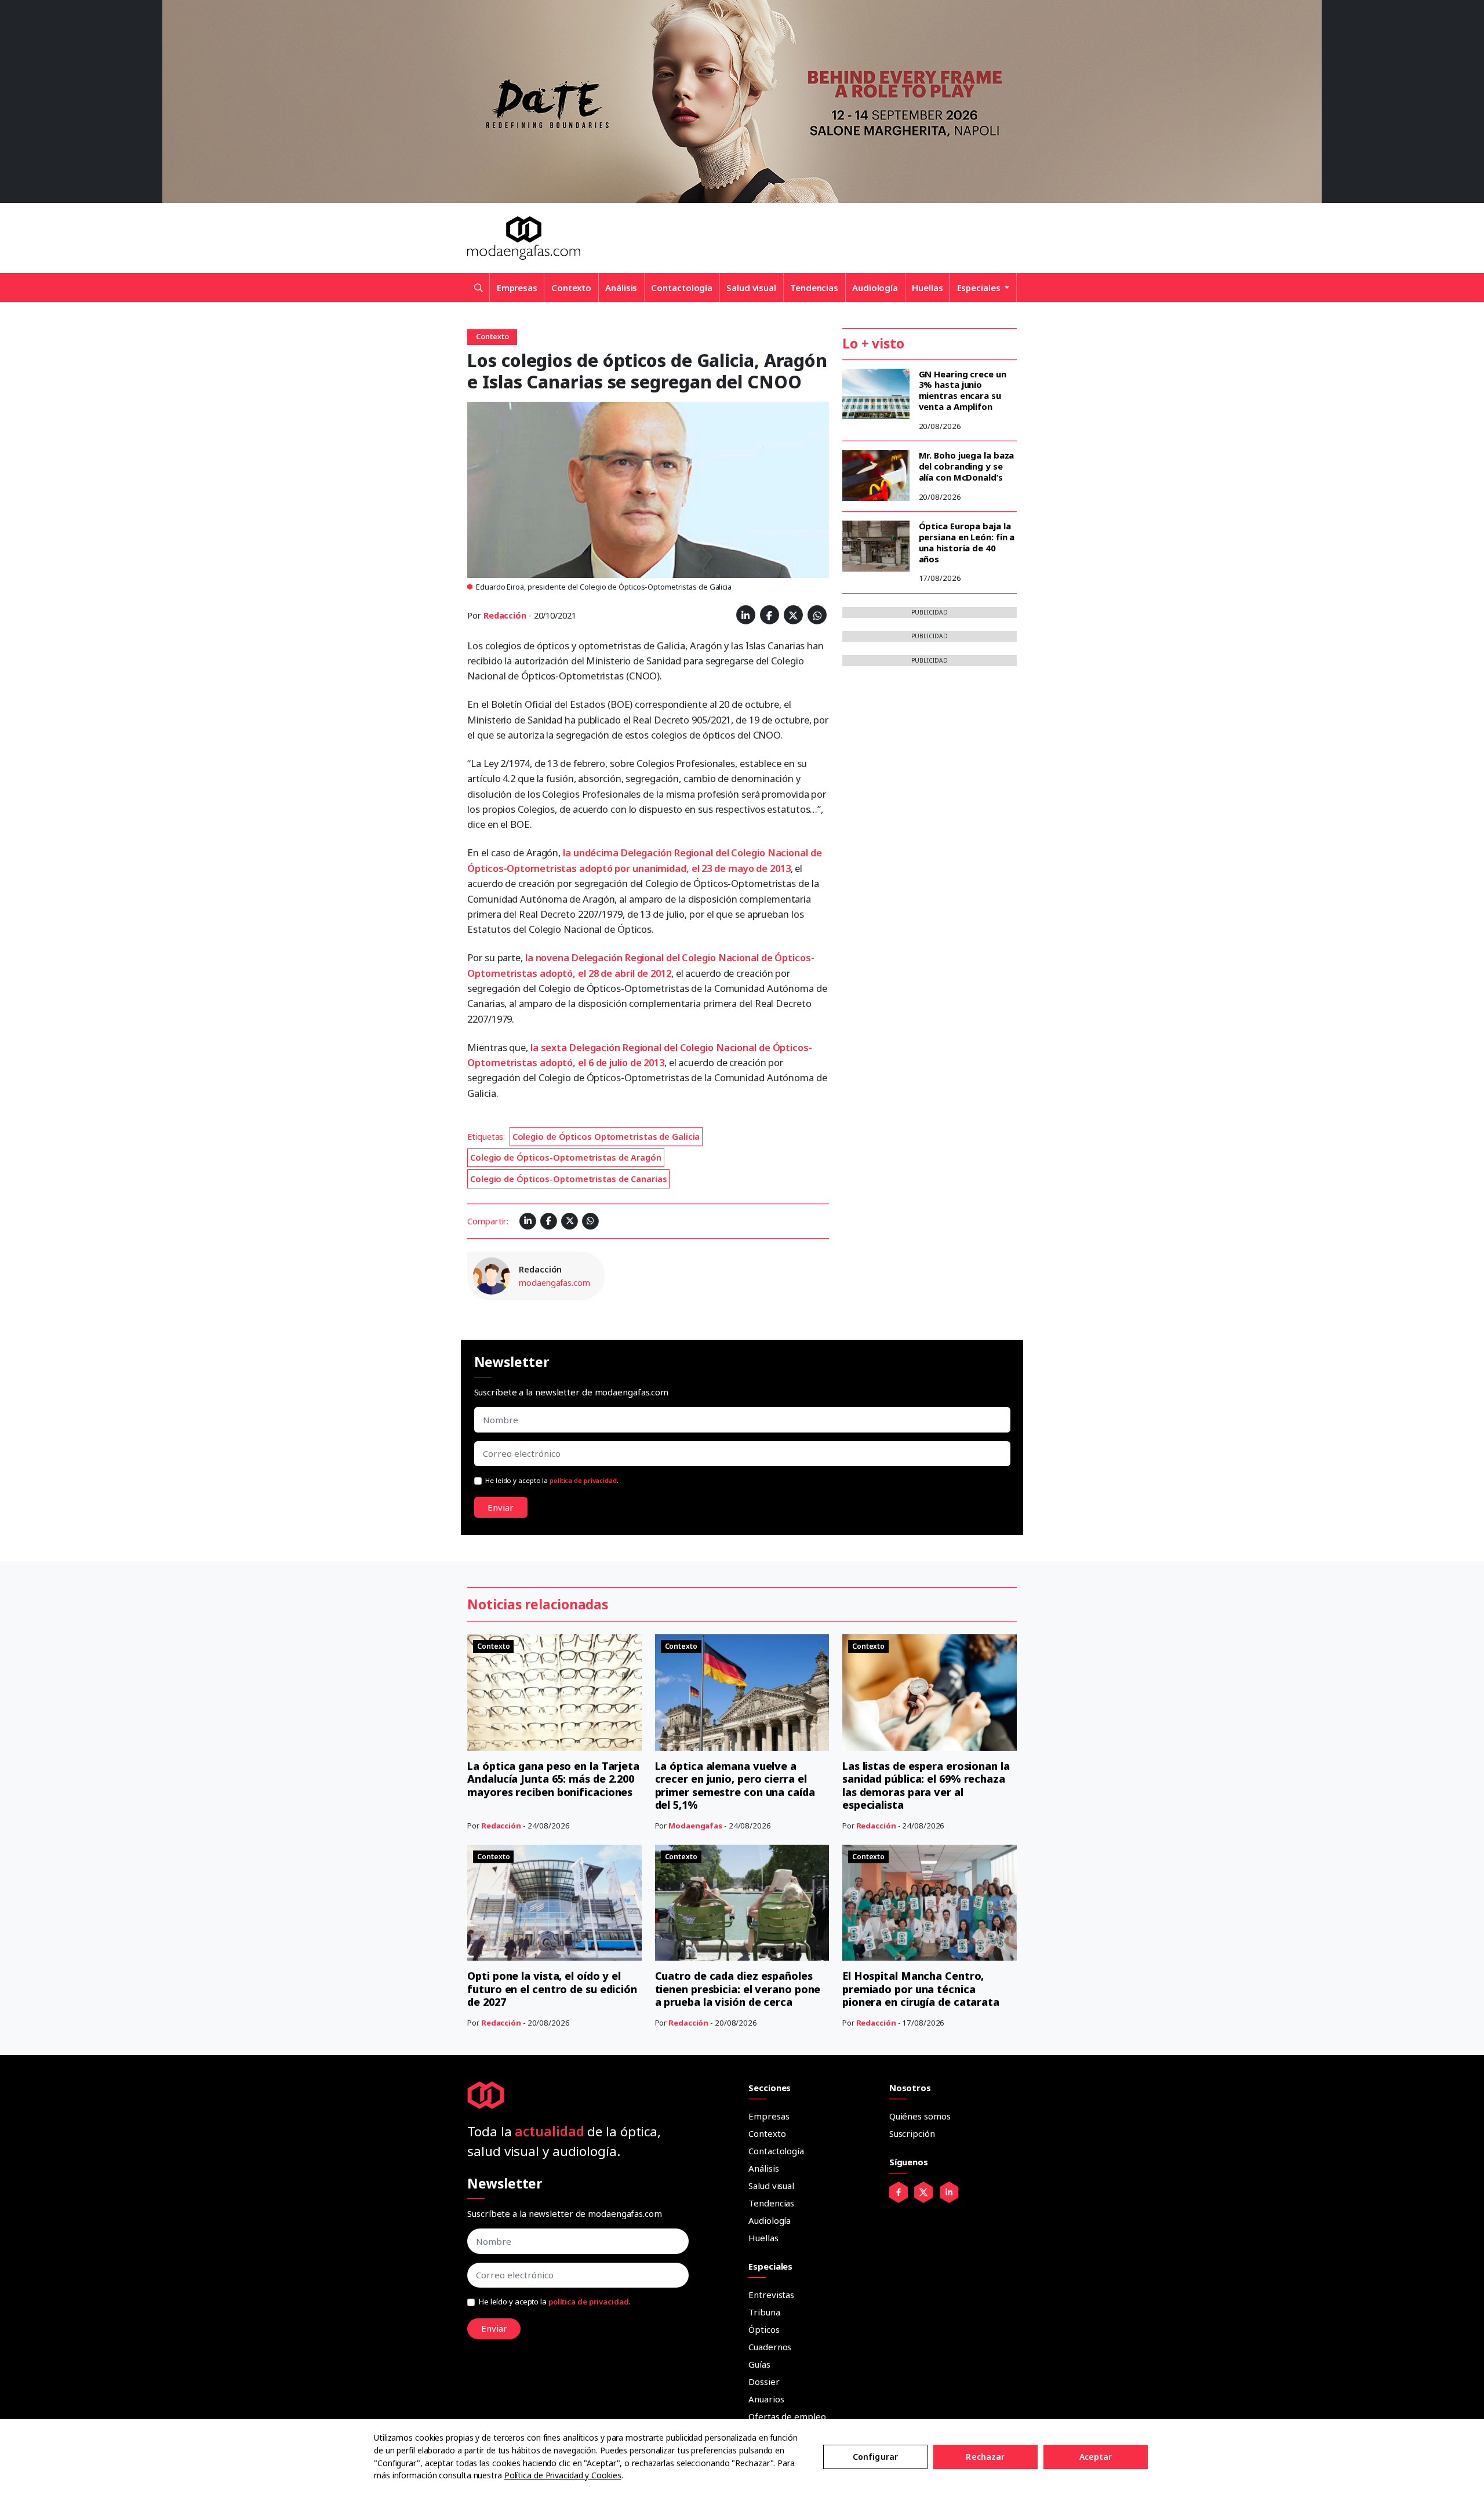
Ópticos (764, 2329)
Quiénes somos (920, 2116)
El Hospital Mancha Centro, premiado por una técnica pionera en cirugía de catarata (921, 1989)
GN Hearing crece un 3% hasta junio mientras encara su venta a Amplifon (963, 390)
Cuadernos (770, 2347)
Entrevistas (771, 2295)
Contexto (571, 288)
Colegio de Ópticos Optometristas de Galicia (606, 1137)
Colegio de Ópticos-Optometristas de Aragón (566, 1157)
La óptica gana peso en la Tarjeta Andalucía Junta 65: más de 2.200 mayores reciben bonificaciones (553, 1779)
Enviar (501, 1507)
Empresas (517, 288)
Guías (759, 2364)
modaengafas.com (554, 1283)
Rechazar (985, 2457)
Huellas (927, 288)
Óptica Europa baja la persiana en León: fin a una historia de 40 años (967, 542)
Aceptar (1096, 2457)
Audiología (875, 288)
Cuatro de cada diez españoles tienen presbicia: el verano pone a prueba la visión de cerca (738, 1989)
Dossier (764, 2382)
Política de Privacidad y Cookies (563, 2475)
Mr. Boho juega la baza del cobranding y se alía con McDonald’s (967, 466)
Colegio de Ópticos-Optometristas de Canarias (569, 1179)
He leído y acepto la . (552, 1480)
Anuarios (766, 2399)
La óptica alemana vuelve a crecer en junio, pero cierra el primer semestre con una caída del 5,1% (735, 1786)
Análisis (621, 288)
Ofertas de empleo (787, 2416)
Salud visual (751, 288)
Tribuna (764, 2312)
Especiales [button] (980, 288)
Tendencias (814, 288)
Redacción (505, 615)
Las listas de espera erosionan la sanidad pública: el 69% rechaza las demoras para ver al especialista (926, 1786)
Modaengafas (695, 1826)
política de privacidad (583, 1480)
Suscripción (912, 2133)
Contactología (682, 288)
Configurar (875, 2457)
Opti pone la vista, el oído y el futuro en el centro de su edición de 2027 (552, 1989)
